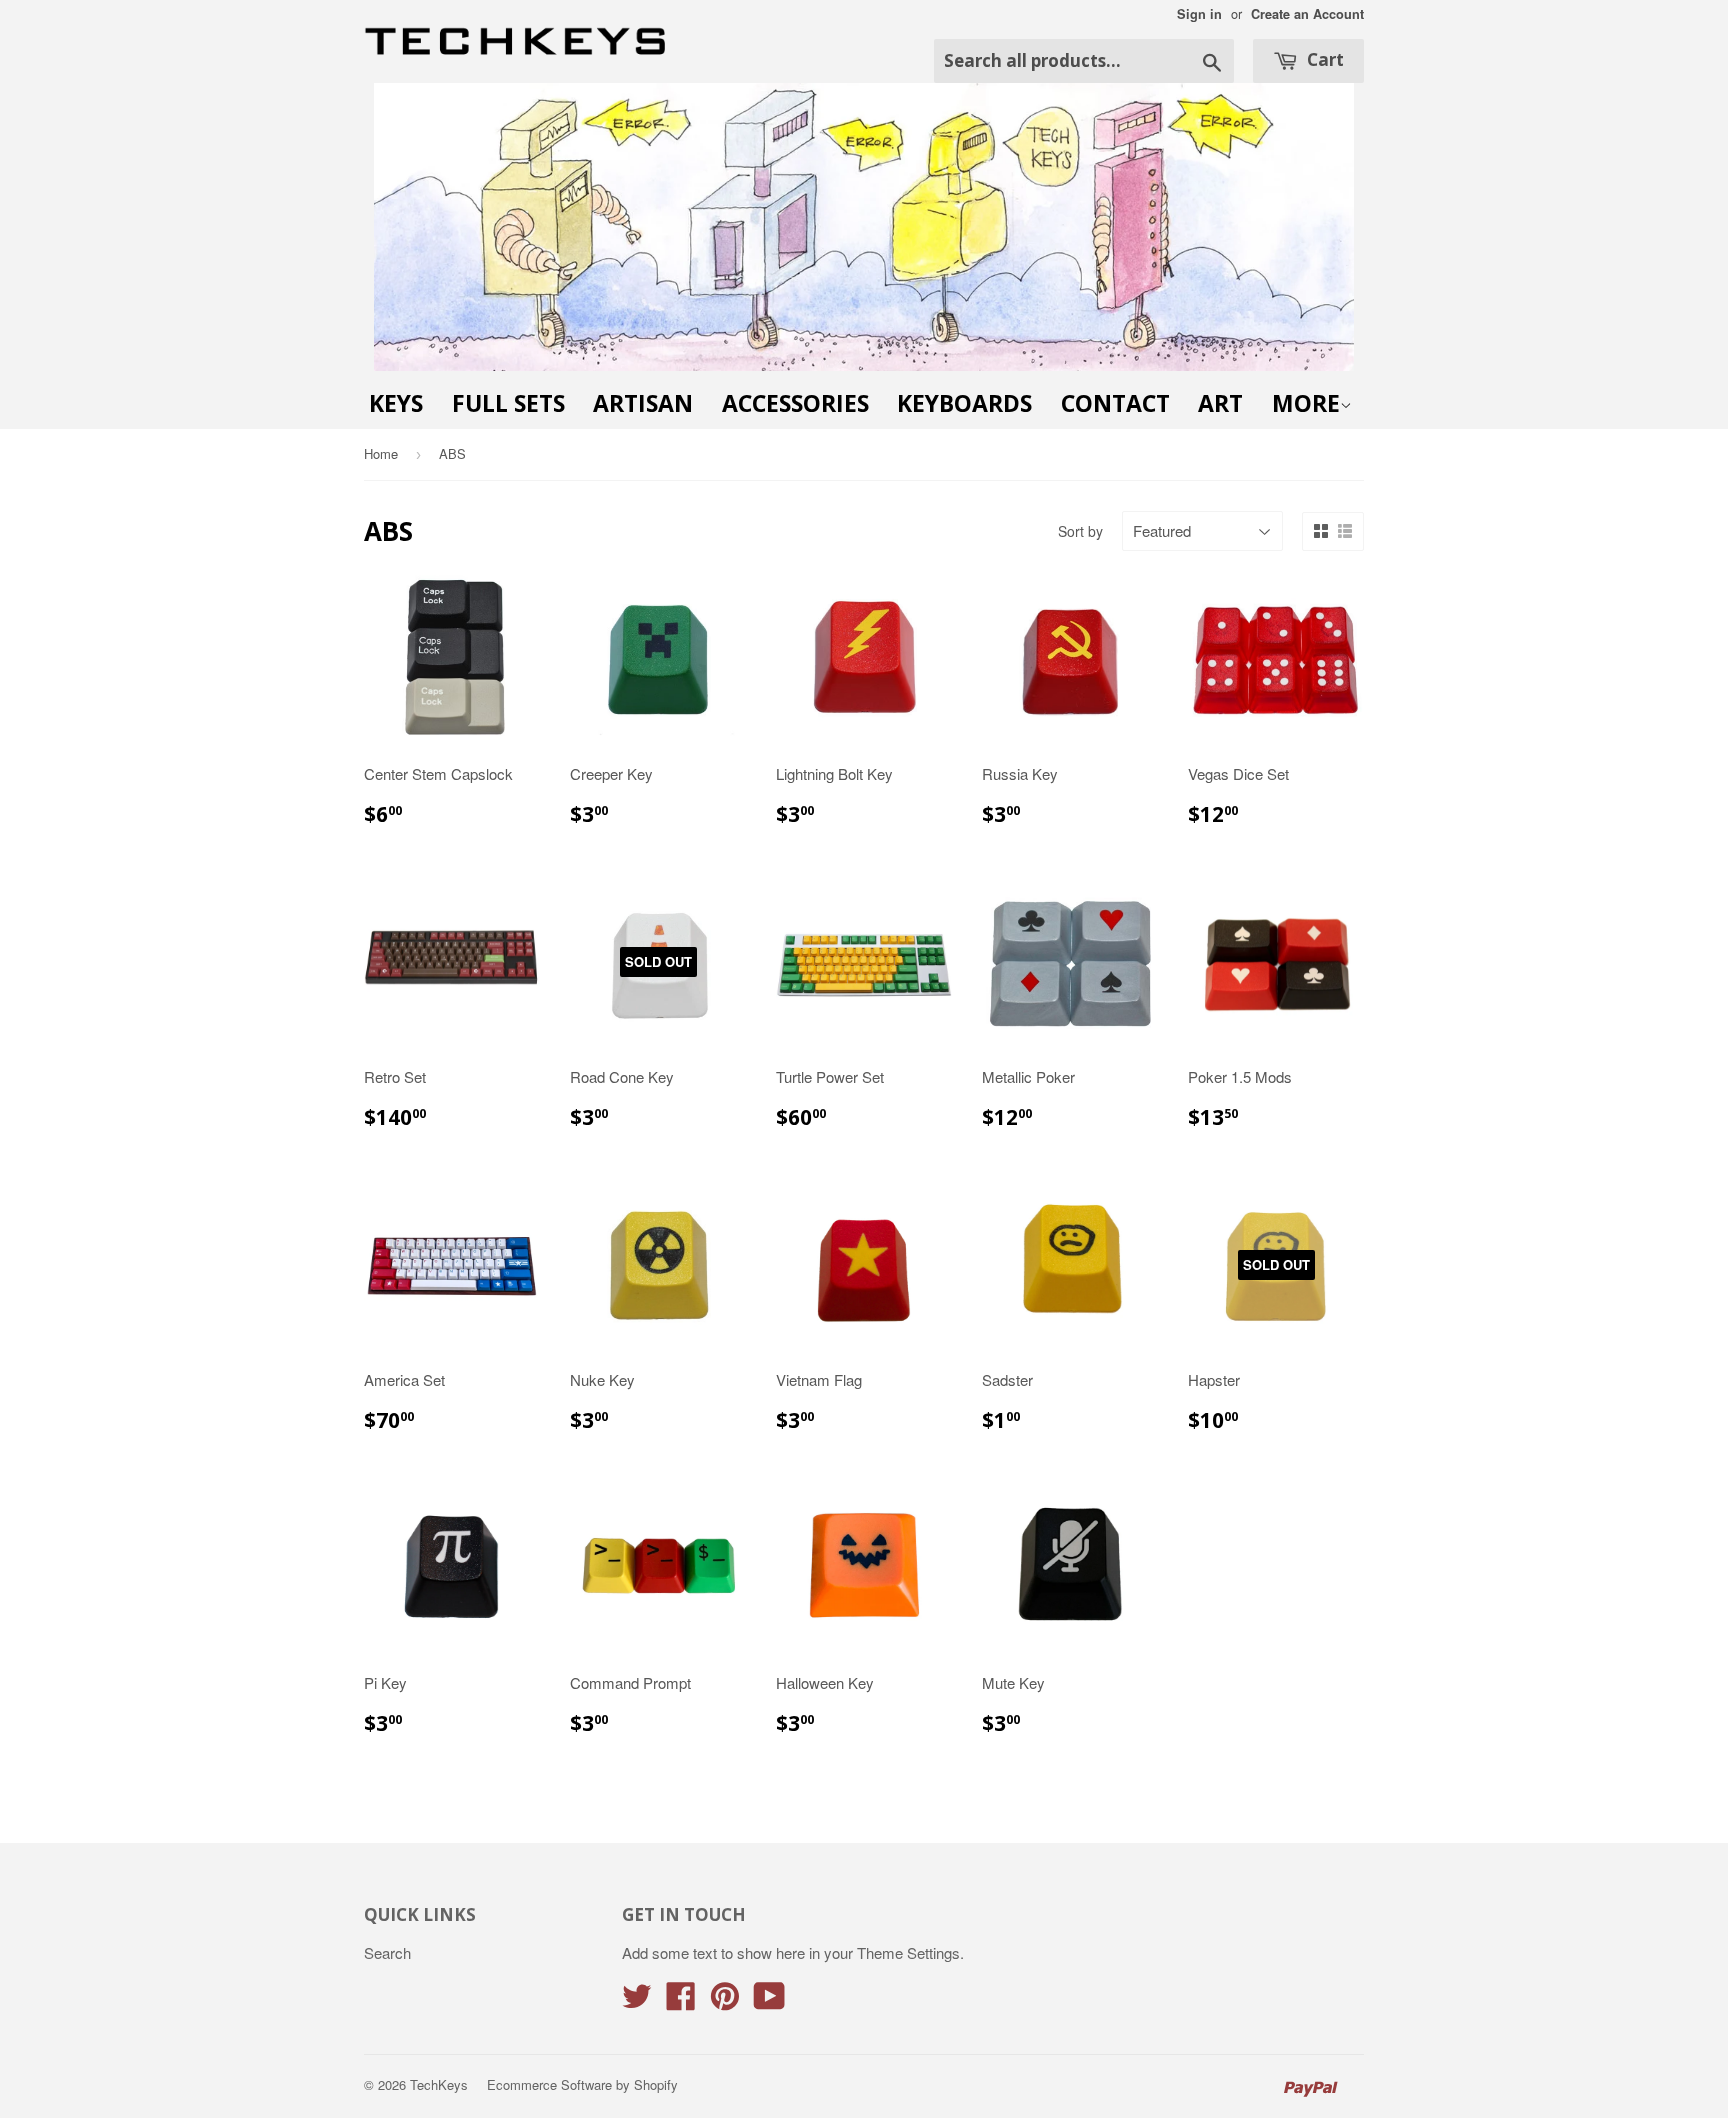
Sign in (1199, 14)
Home (381, 453)
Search (387, 1952)
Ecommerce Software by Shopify (582, 2084)
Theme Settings (908, 1952)
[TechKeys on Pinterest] (725, 2001)
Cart (1323, 59)
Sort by (1080, 531)
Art (1220, 403)
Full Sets (508, 403)
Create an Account (1307, 14)
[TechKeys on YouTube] (769, 2001)
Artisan (643, 403)
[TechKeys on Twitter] (637, 2001)
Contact (1115, 403)
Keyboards (964, 403)
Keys (396, 403)
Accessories (795, 403)
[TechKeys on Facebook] (681, 2001)
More (1306, 403)
